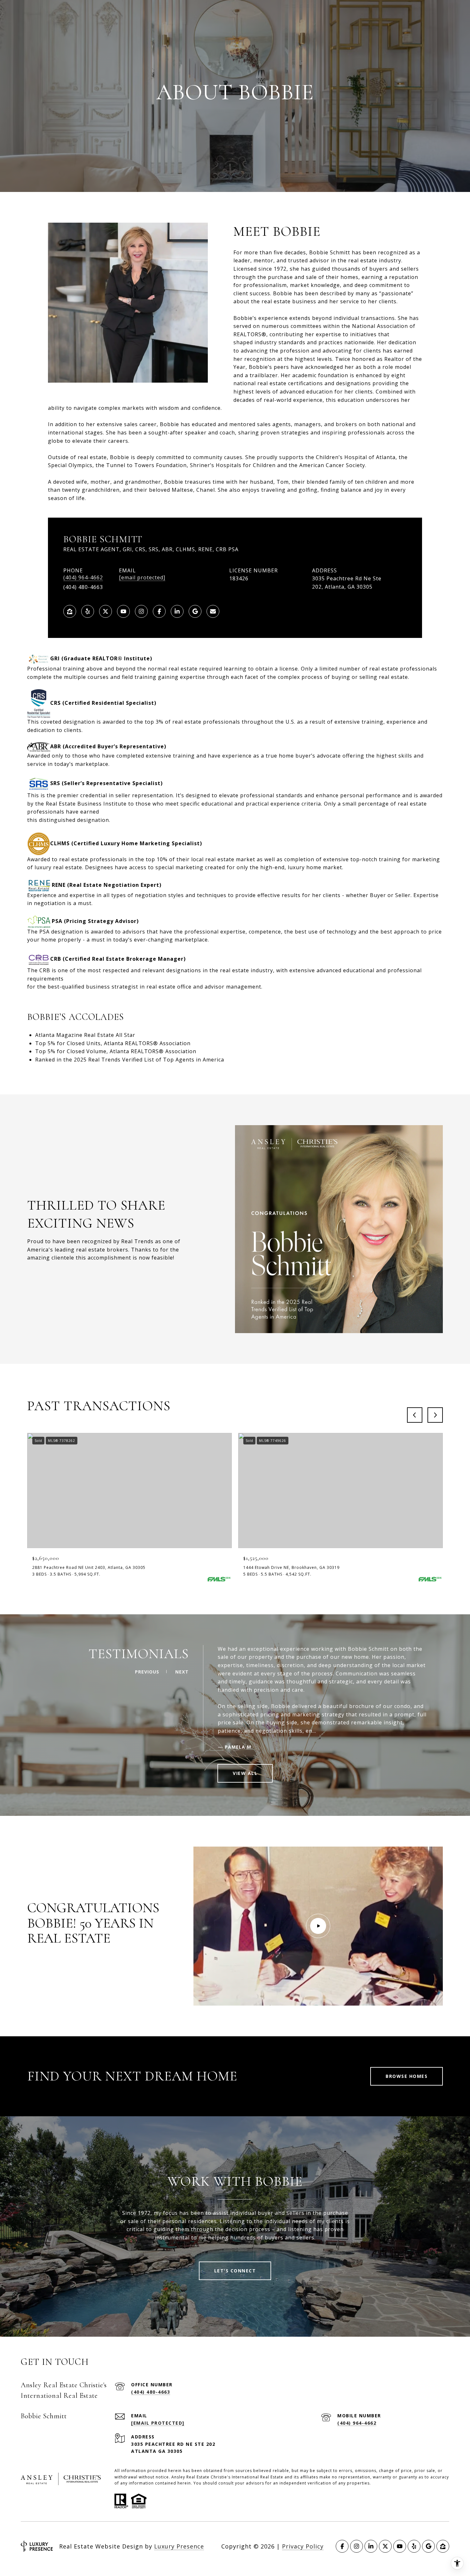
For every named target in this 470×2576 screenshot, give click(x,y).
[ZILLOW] (70, 611)
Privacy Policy (303, 2546)
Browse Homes (407, 2076)
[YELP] (88, 611)
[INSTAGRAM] (141, 611)
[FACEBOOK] (159, 611)
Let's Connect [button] (235, 2271)
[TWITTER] (106, 611)
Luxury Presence (179, 2546)
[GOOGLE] (195, 611)
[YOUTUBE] (123, 611)
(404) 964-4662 (83, 578)
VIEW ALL (245, 1773)
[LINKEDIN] (177, 611)
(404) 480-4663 (151, 2392)
